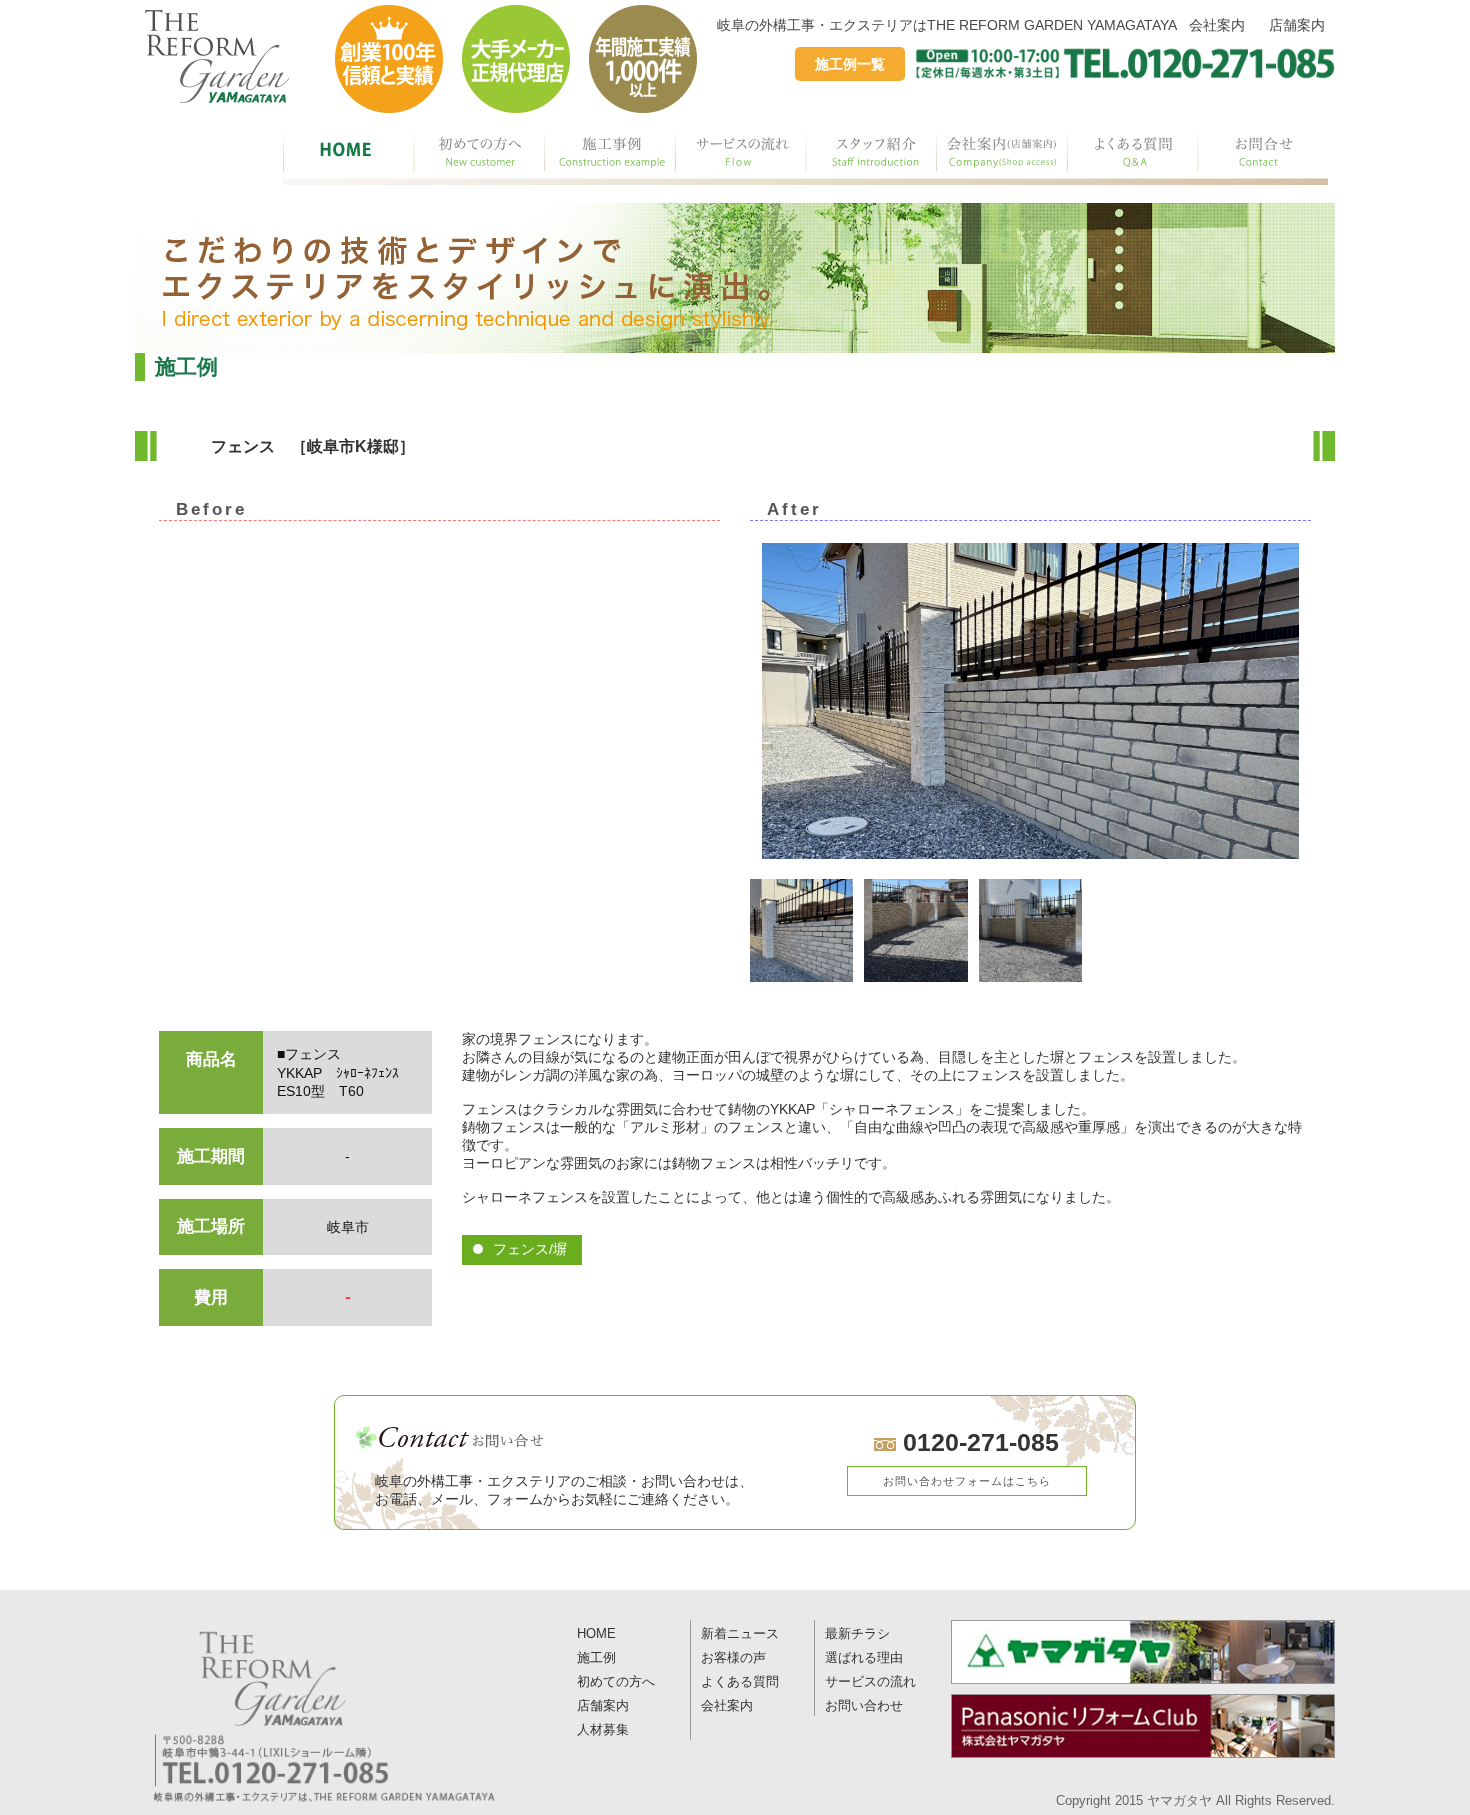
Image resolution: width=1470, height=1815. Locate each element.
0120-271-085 (977, 1442)
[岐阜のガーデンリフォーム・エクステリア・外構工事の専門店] (217, 57)
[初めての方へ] (479, 155)
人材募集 (603, 1730)
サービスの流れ (870, 1682)
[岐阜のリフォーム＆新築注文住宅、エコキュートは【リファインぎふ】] (1143, 1726)
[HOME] (348, 155)
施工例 (596, 1658)
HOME (596, 1634)
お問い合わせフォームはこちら (967, 1481)
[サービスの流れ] (741, 155)
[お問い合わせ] (1263, 155)
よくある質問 (740, 1682)
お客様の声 (733, 1658)
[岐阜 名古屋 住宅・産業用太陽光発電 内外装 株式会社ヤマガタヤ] (1143, 1652)
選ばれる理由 (864, 1658)
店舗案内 (1297, 25)
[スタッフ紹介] (871, 155)
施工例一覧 (850, 64)
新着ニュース (740, 1634)
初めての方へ (616, 1682)
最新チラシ (857, 1634)
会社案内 (1217, 25)
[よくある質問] (1132, 155)
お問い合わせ (864, 1706)
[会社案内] (1001, 155)
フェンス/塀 (530, 1249)
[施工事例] (610, 155)
